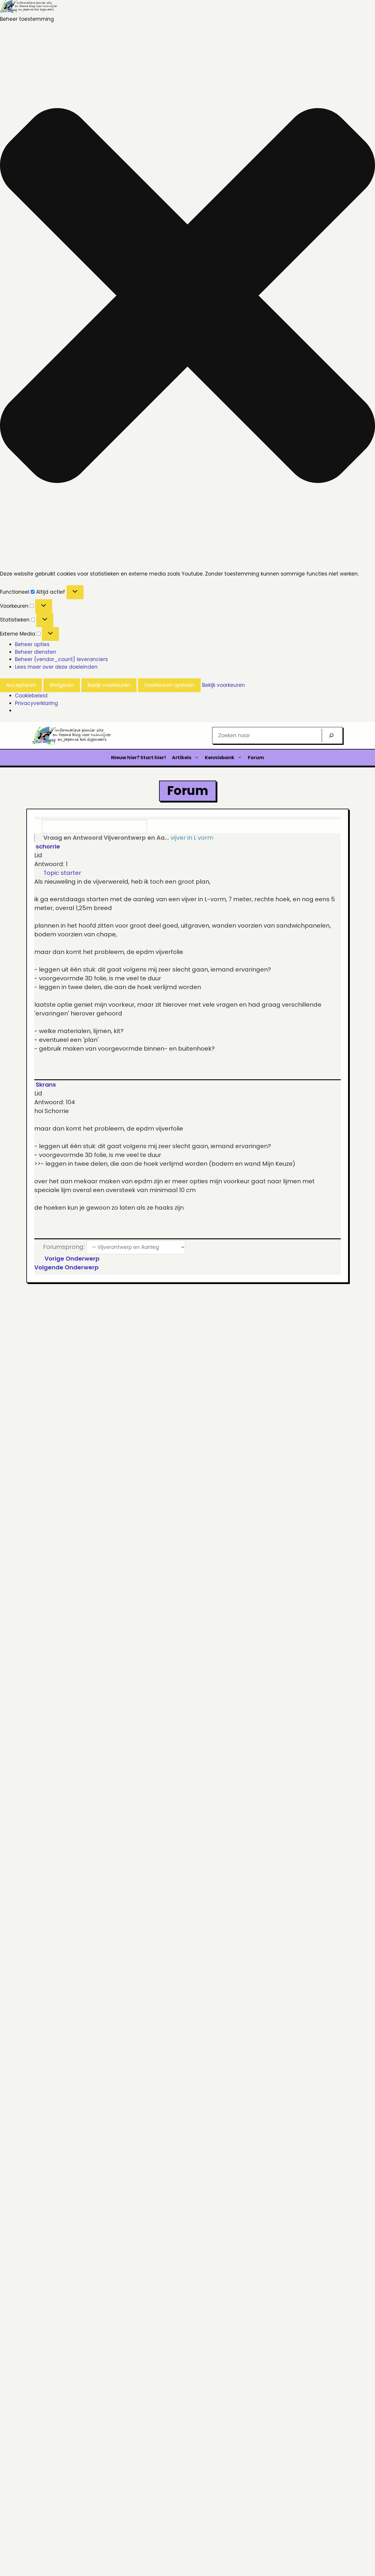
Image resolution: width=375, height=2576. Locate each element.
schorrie (48, 846)
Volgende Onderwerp (68, 1267)
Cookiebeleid (31, 696)
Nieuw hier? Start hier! (139, 758)
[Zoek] (331, 735)
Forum (256, 758)
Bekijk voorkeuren (109, 685)
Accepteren (21, 685)
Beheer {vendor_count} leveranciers (61, 659)
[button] (187, 297)
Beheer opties (32, 644)
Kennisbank (220, 758)
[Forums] (38, 838)
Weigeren (62, 685)
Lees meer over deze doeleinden (56, 667)
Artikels (182, 758)
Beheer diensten (36, 652)
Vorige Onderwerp (71, 1259)
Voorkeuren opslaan (169, 685)
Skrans (46, 1085)
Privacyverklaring (36, 703)
